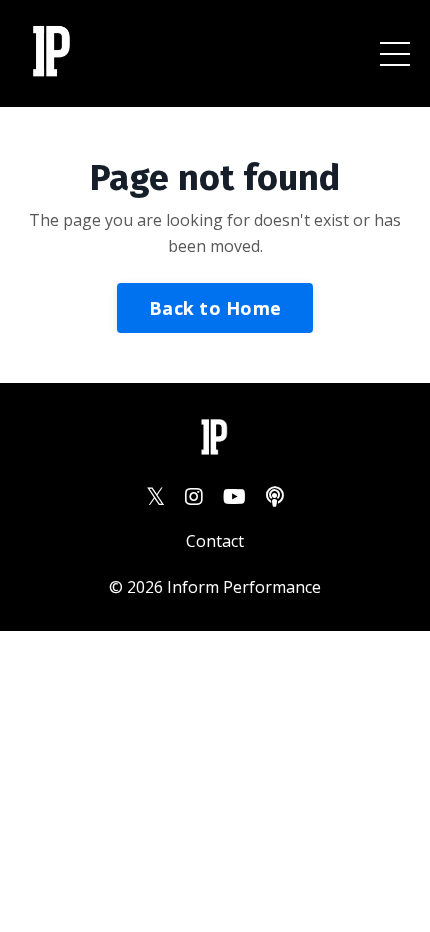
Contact (215, 541)
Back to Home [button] (215, 308)
